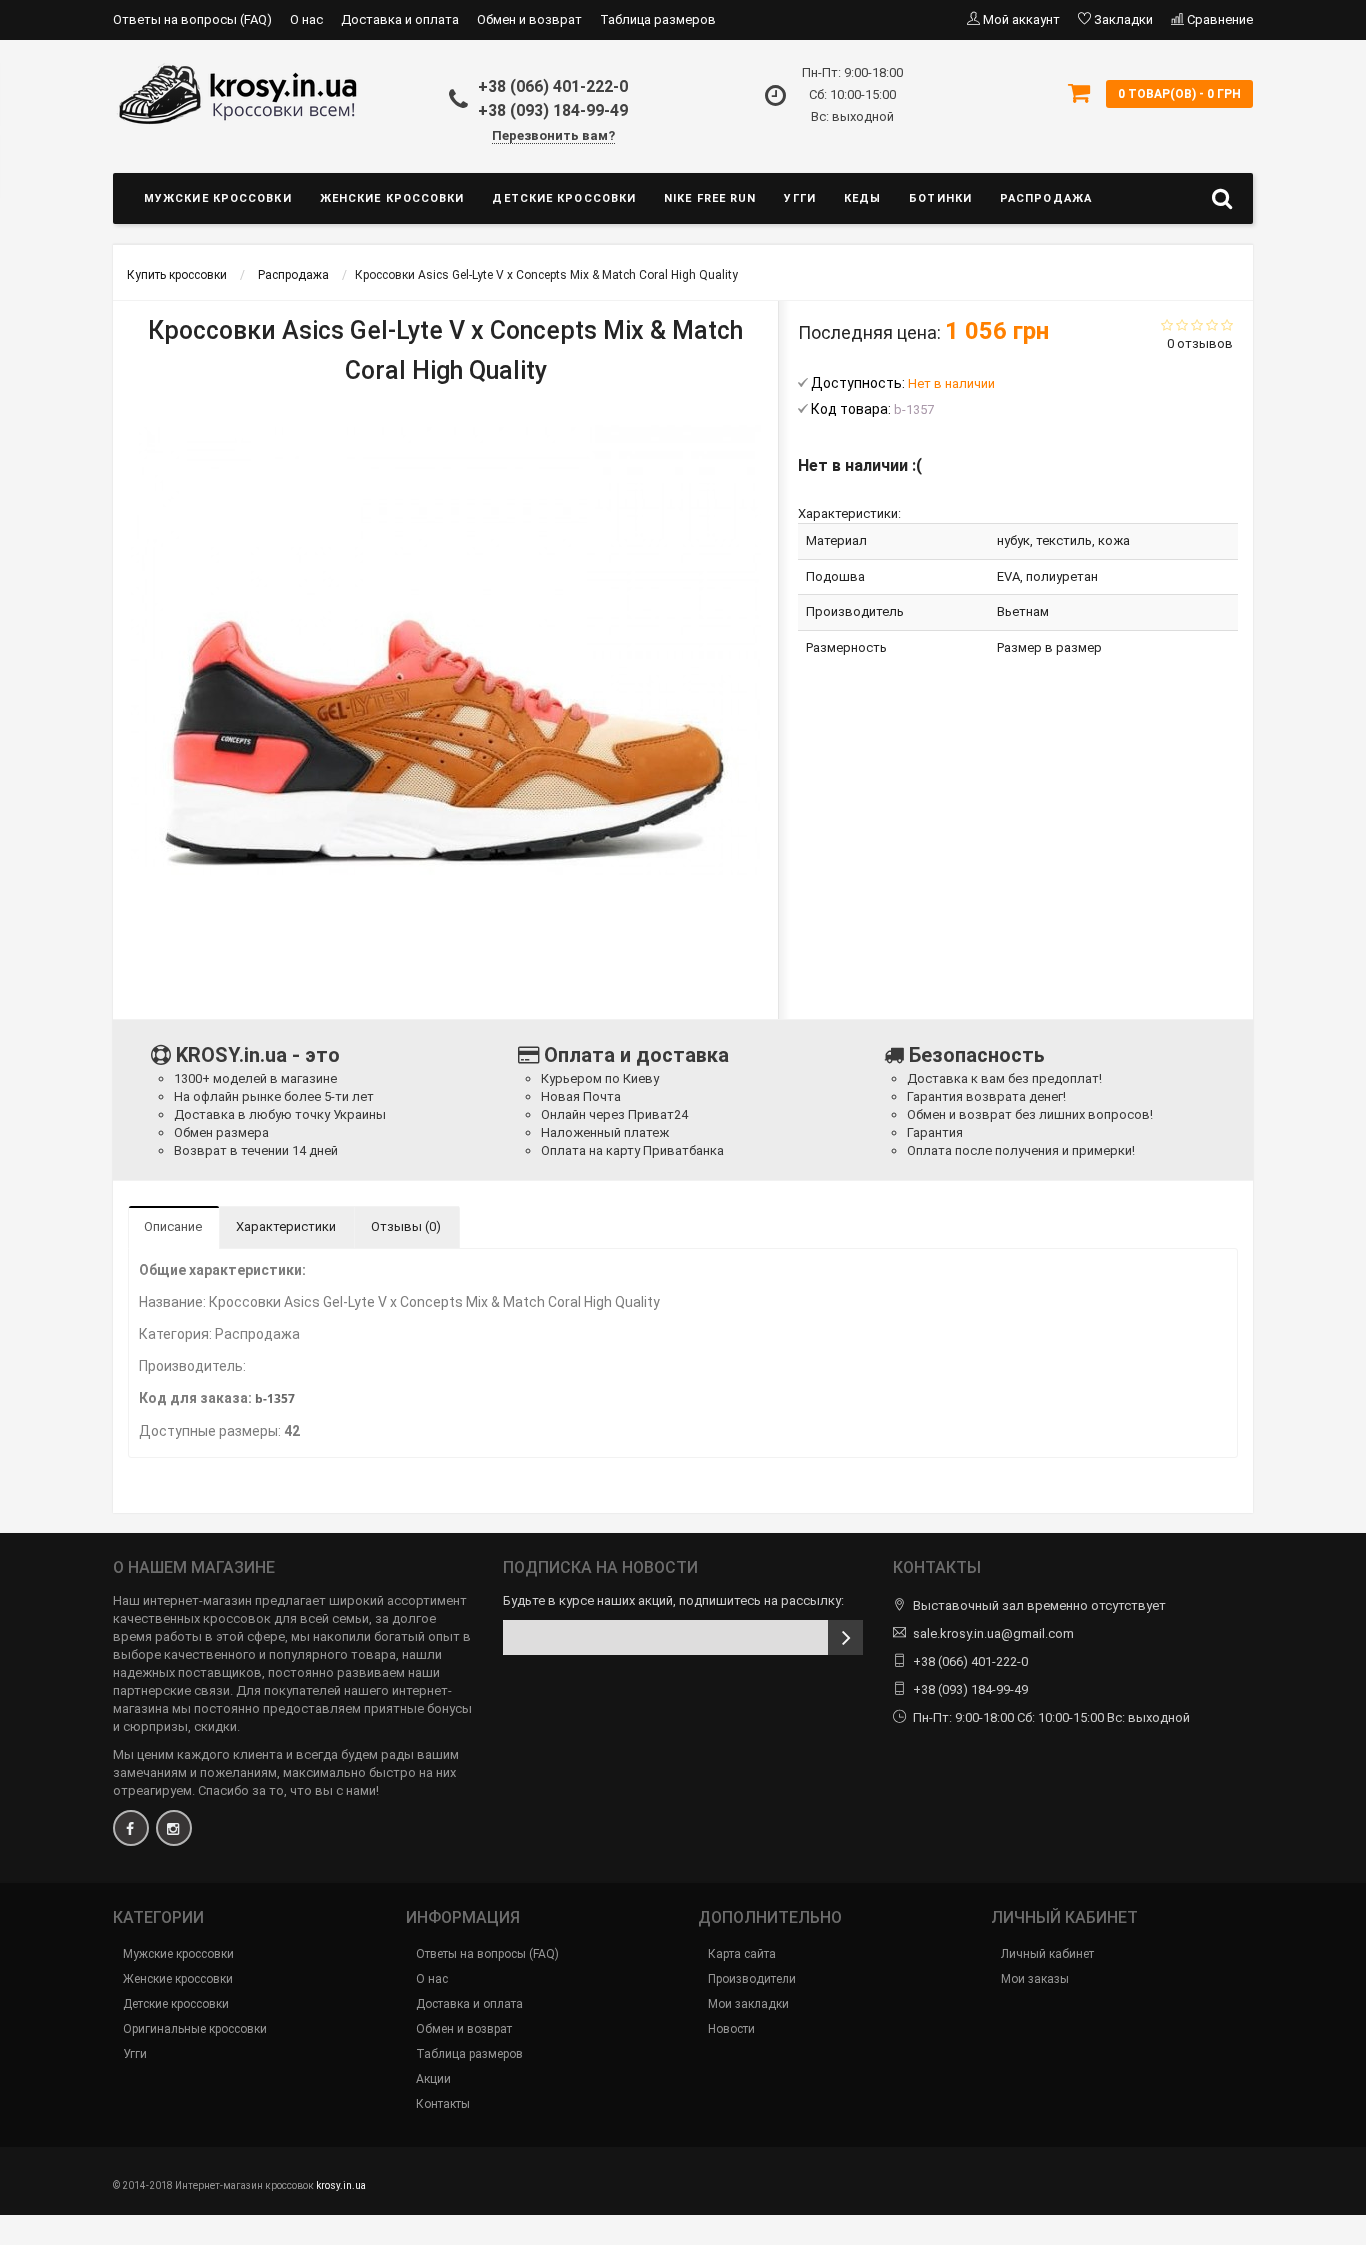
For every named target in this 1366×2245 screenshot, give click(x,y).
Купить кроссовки (177, 275)
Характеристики (286, 1226)
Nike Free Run (710, 198)
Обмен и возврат (529, 19)
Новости (731, 2029)
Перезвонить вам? (553, 135)
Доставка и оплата (400, 19)
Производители (752, 1979)
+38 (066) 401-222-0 (553, 86)
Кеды (862, 198)
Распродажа (1046, 198)
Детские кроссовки (564, 198)
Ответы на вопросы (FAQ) (192, 19)
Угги (799, 198)
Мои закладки (748, 2004)
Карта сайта (742, 1954)
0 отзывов (1200, 343)
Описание (173, 1226)
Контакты (443, 2104)
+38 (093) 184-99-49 (553, 110)
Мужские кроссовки (218, 198)
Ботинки (940, 198)
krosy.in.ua (341, 2185)
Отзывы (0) (406, 1226)
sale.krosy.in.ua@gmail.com (993, 1633)
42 (292, 1431)
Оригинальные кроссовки (195, 2029)
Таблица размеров (658, 19)
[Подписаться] (845, 1637)
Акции (433, 2079)
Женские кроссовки (392, 198)
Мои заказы (1035, 1979)
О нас (306, 19)
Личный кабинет (1047, 1954)
